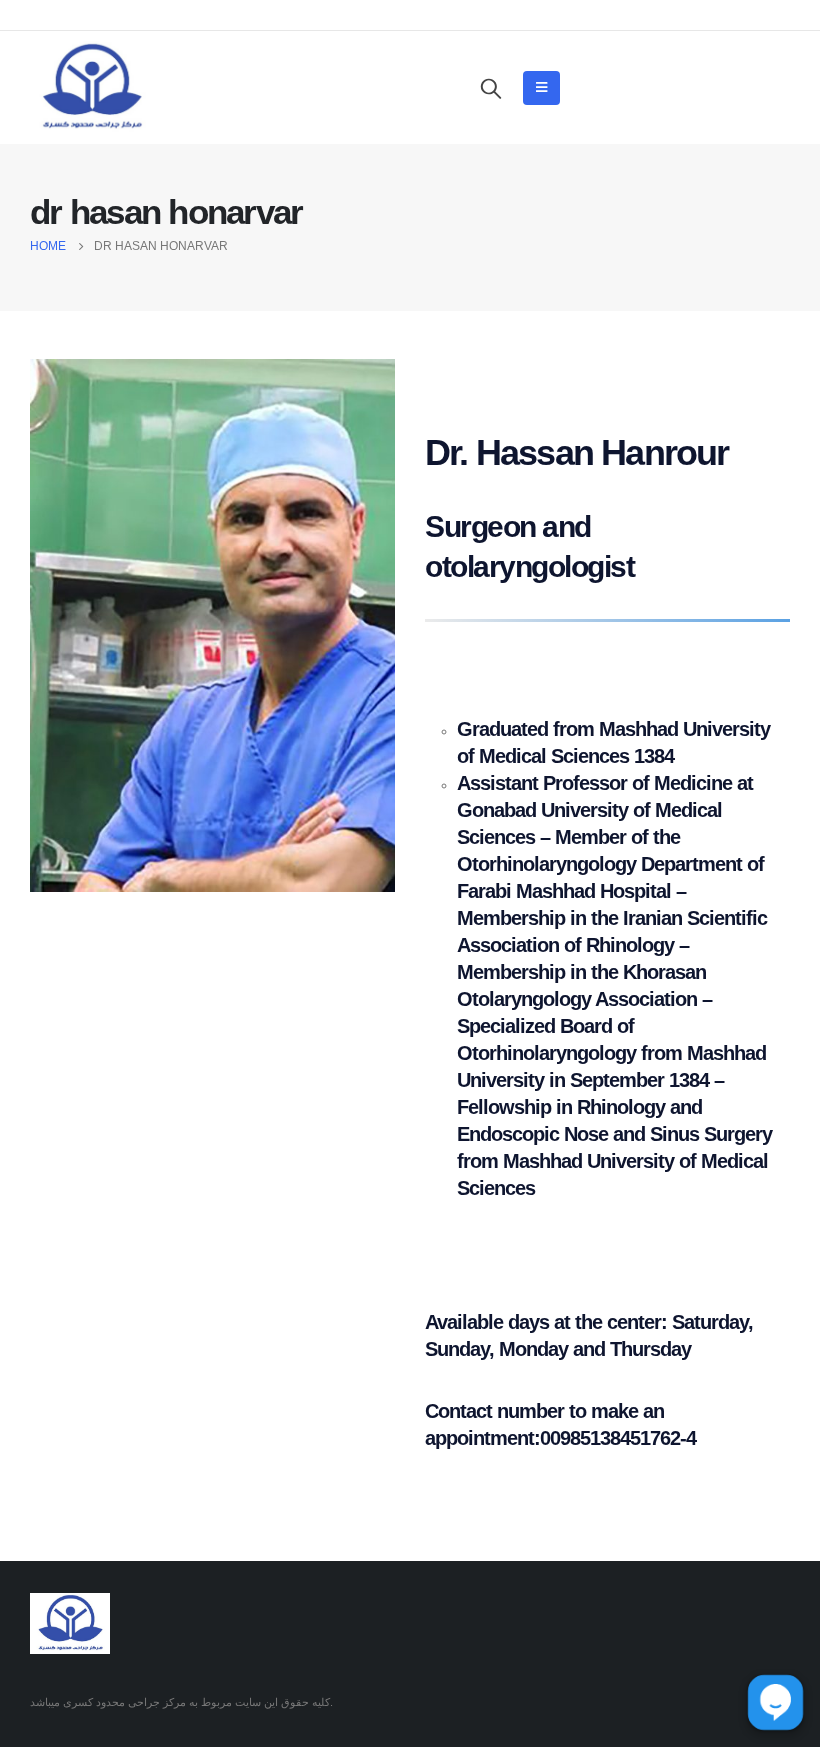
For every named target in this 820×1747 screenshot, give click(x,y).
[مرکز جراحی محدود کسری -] (91, 87)
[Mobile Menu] (541, 88)
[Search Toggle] (491, 88)
